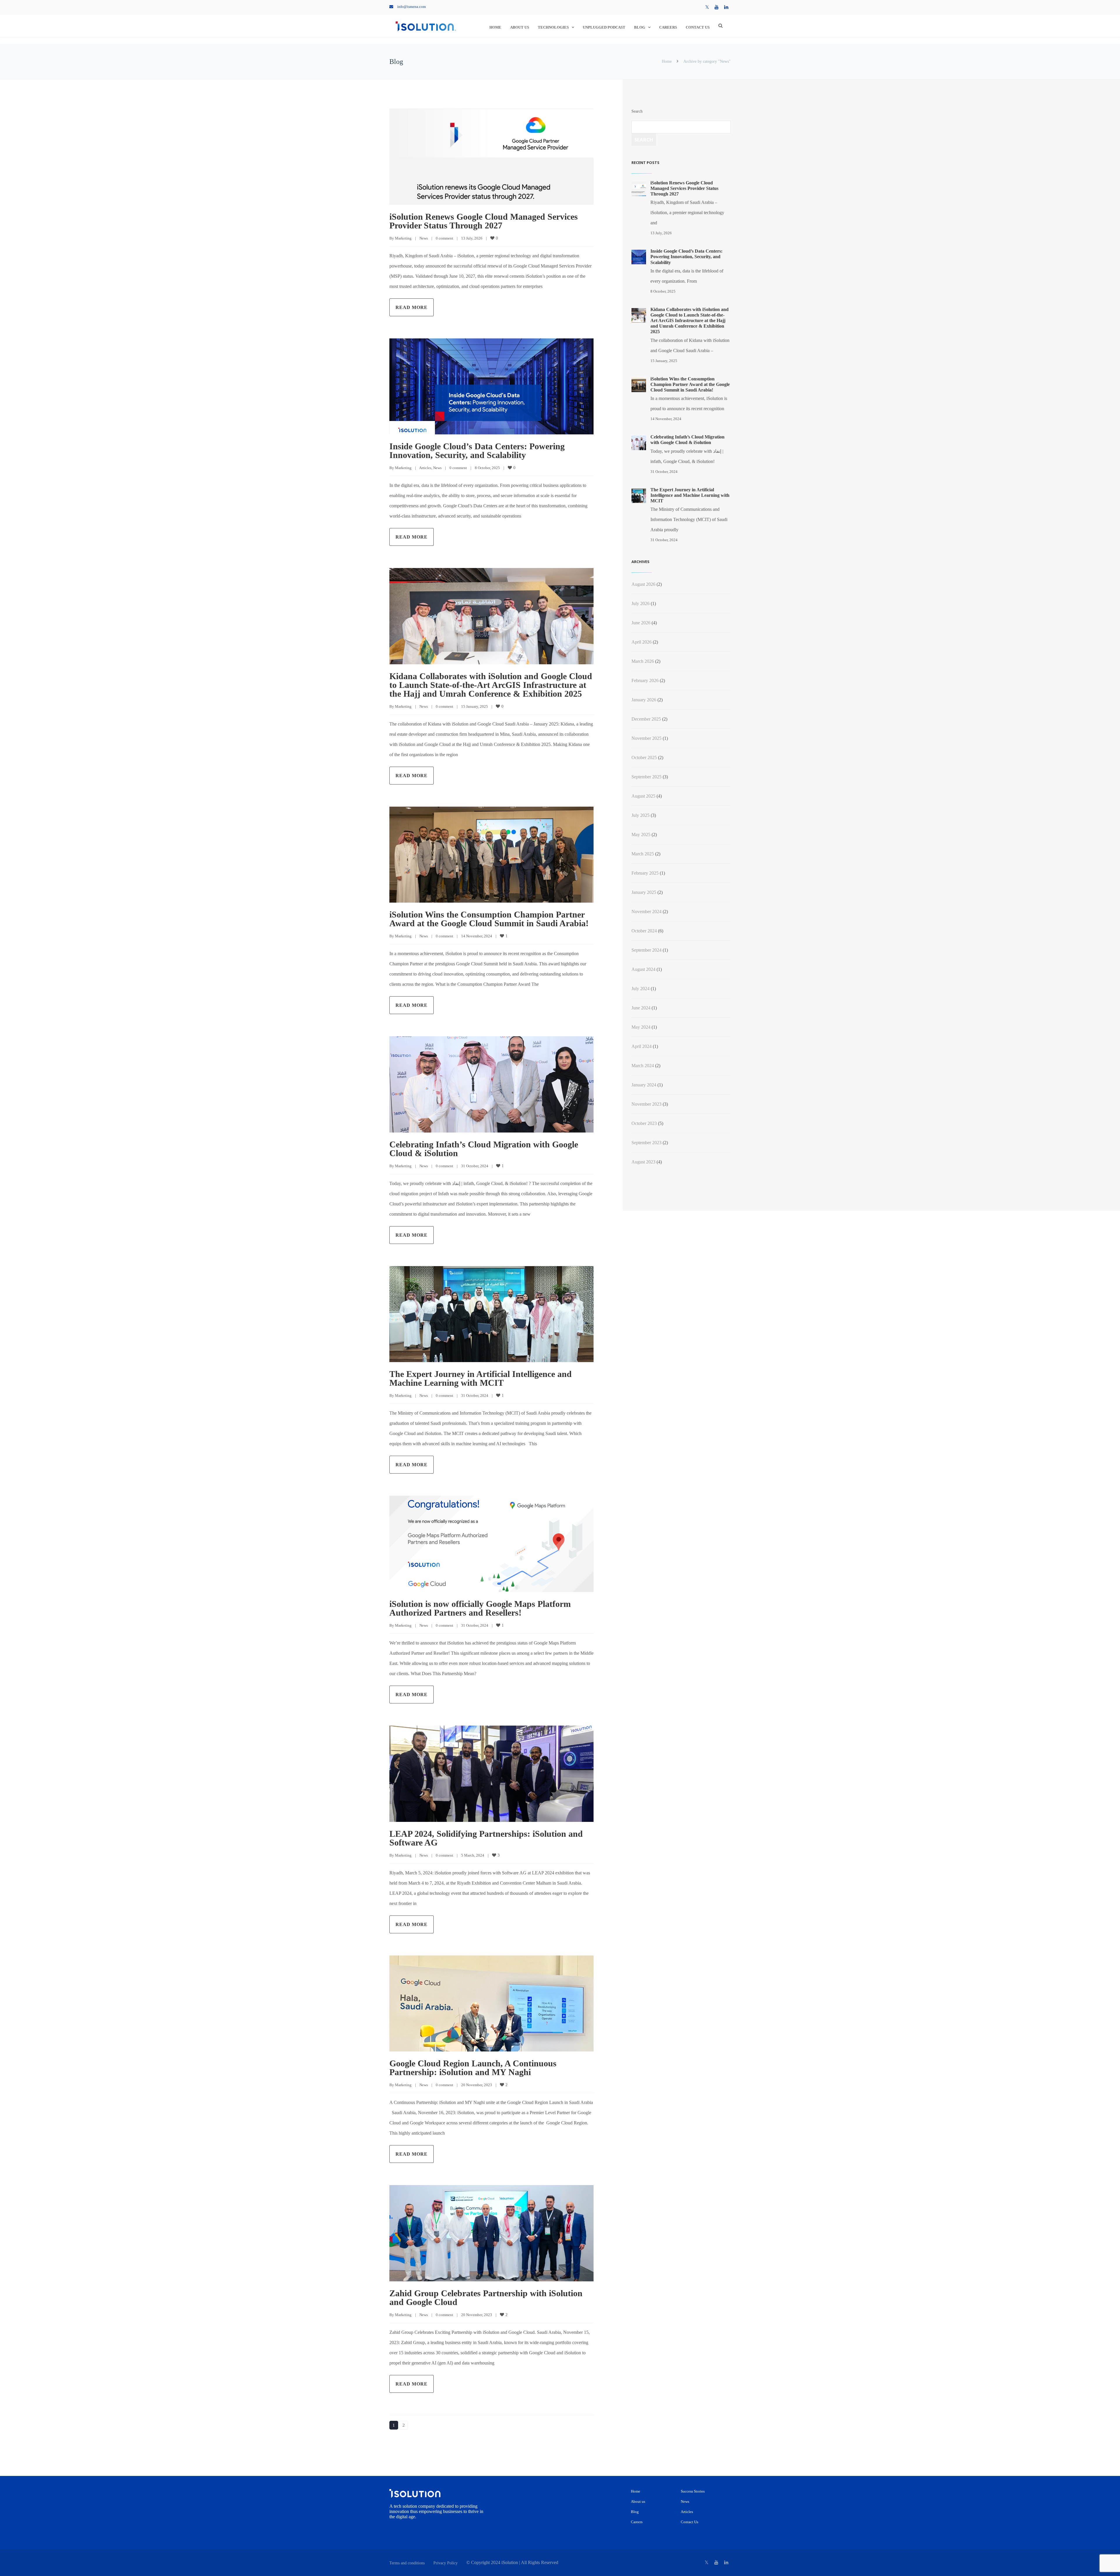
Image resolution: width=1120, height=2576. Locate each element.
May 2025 (641, 835)
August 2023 (643, 1162)
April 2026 (642, 642)
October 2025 (644, 757)
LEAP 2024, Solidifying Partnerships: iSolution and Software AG (486, 1838)
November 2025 (646, 738)
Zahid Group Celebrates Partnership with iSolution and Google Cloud (486, 2298)
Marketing (403, 238)
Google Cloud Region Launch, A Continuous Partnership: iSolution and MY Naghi (473, 2068)
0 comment (444, 238)
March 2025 (643, 854)
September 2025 (646, 777)
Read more (412, 307)
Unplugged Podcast (604, 27)
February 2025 (645, 873)
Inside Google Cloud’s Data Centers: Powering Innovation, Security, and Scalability (477, 451)
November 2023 (646, 1104)
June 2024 (641, 1008)
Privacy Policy (446, 2563)
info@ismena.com (412, 7)
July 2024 (640, 989)
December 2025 (646, 719)
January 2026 (644, 700)
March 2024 (643, 1066)
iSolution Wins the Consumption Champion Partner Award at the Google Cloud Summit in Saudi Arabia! (489, 919)
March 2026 (643, 661)
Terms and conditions (407, 2563)
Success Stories (693, 2491)
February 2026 (645, 680)
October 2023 (644, 1123)
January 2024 (644, 1085)
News (424, 238)
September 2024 (646, 950)
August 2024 (643, 969)
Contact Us (698, 27)
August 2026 (643, 584)
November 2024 (646, 912)
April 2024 (642, 1046)
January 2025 (644, 892)
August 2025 (643, 796)
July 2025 (640, 815)
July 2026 (640, 603)
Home (495, 27)
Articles (425, 468)
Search (637, 111)
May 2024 (641, 1027)
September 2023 (646, 1143)
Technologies (553, 27)
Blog (640, 27)
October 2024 (644, 931)
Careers (668, 27)
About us (520, 27)
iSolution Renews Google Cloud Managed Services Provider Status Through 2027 (484, 221)
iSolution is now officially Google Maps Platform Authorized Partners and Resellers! (480, 1608)
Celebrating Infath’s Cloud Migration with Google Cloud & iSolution (484, 1149)
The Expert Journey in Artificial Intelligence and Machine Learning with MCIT (481, 1378)
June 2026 (641, 623)
